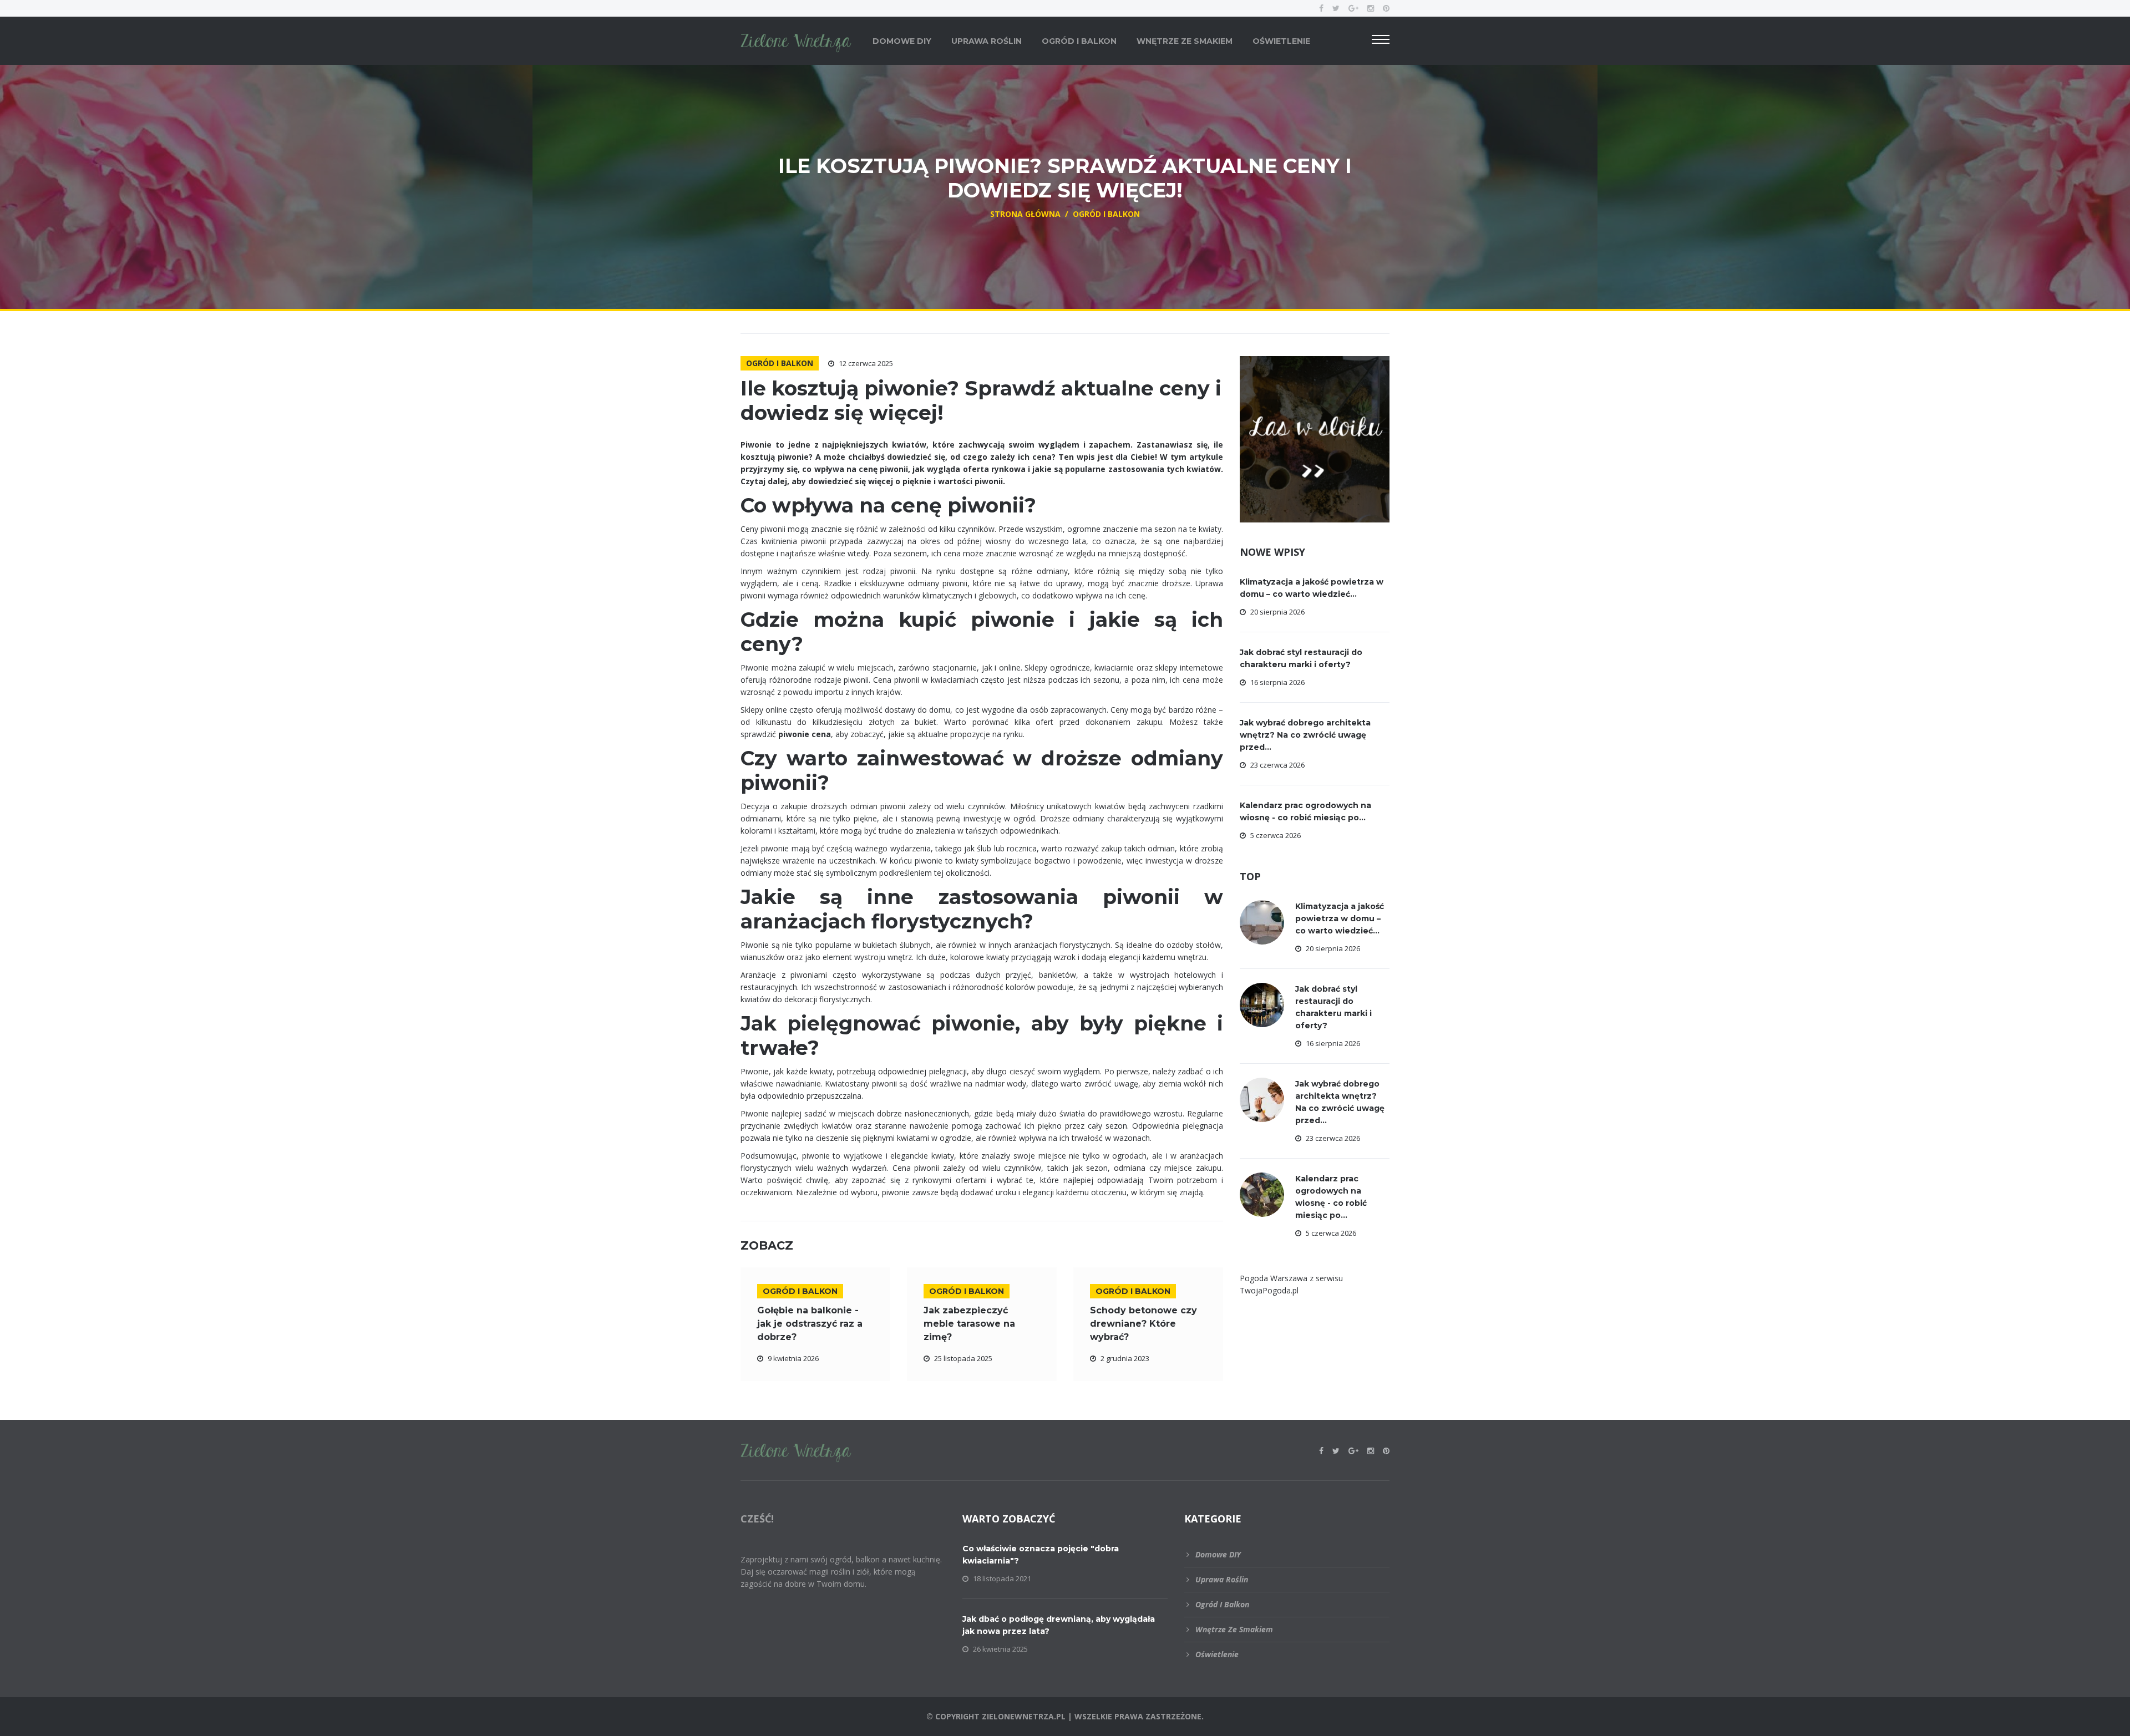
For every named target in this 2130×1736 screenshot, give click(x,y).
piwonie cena (805, 734)
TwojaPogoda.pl (1269, 1290)
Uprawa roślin (987, 41)
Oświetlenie (1281, 41)
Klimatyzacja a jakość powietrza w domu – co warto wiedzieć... (1340, 918)
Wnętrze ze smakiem (1185, 41)
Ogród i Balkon (1079, 41)
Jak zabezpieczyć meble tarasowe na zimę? (969, 1324)
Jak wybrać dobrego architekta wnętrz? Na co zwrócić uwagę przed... (1305, 735)
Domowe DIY (902, 41)
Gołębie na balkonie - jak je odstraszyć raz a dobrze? (810, 1324)
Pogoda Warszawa (1274, 1278)
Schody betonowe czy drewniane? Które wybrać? (1143, 1324)
